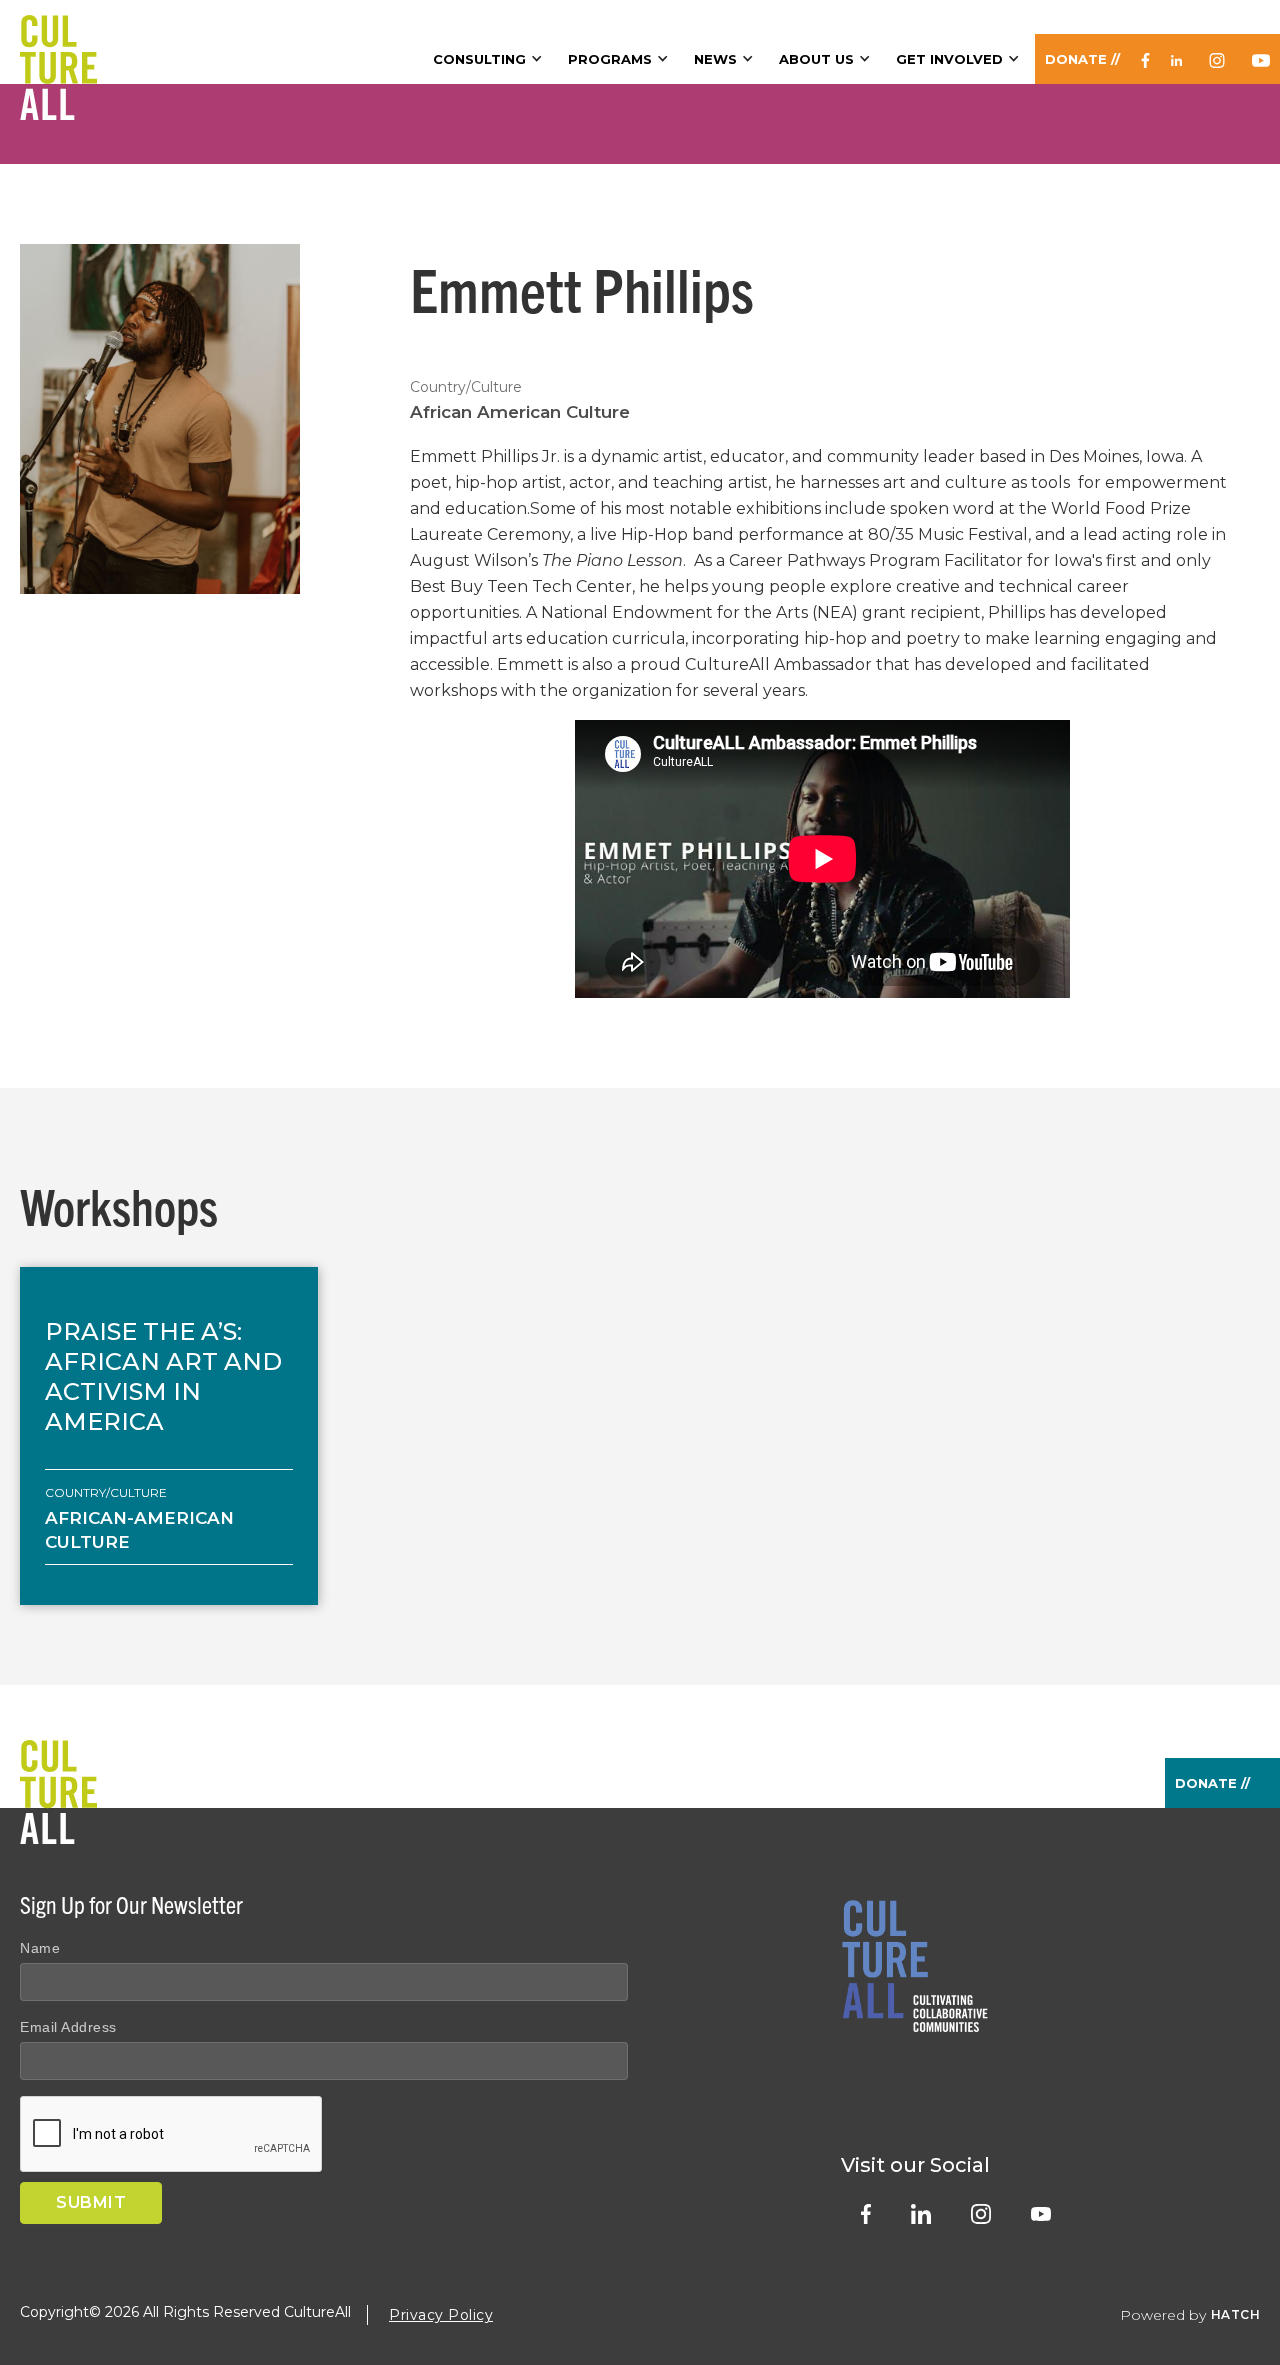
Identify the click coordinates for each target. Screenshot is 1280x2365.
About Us (816, 59)
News (715, 59)
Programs (610, 59)
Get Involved (949, 59)
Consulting (479, 59)
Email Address (68, 2027)
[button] (490, 59)
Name (40, 1948)
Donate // (1082, 59)
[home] (58, 42)
